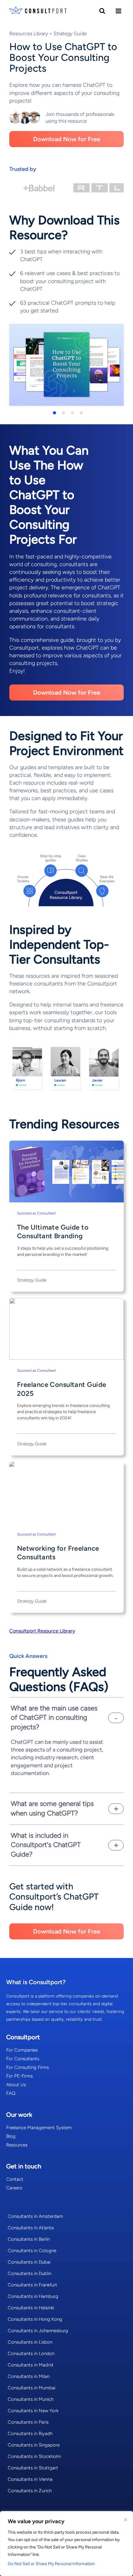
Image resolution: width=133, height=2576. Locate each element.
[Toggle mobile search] (102, 11)
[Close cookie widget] (126, 2520)
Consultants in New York (33, 2411)
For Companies (22, 2050)
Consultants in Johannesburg (38, 2331)
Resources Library (29, 34)
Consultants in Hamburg (33, 2296)
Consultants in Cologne (32, 2251)
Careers (14, 2188)
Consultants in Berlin (29, 2239)
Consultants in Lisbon (30, 2342)
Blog (11, 2136)
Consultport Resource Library (42, 1631)
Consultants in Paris (28, 2422)
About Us (16, 2085)
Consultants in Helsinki (31, 2308)
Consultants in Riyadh (30, 2434)
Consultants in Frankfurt (32, 2285)
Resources (17, 2145)
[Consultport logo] (38, 11)
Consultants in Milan (29, 2376)
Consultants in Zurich (30, 2491)
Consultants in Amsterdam (35, 2216)
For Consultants (23, 2059)
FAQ (11, 2093)
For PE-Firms (19, 2076)
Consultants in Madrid (30, 2365)
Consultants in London (31, 2354)
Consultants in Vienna (30, 2479)
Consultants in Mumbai (32, 2388)
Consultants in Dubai (29, 2262)
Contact (15, 2179)
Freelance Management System (39, 2128)
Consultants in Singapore (34, 2445)
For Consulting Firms (28, 2067)
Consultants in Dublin (30, 2273)
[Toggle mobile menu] (118, 11)
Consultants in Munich (31, 2399)
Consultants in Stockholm (34, 2456)
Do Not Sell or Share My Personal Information (51, 2564)
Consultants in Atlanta (31, 2228)
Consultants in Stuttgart (33, 2468)
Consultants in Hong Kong (35, 2319)
